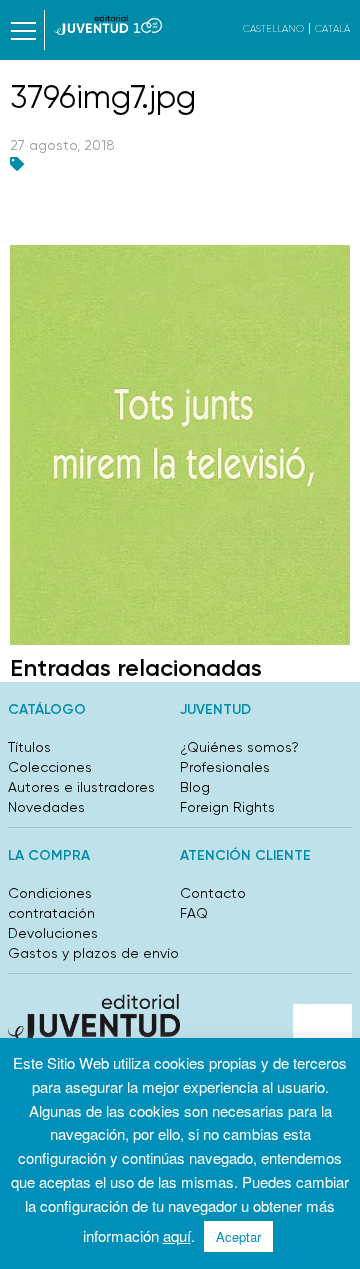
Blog (195, 787)
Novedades (46, 807)
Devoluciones (53, 933)
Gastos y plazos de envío (93, 953)
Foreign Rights (227, 807)
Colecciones (50, 767)
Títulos (29, 747)
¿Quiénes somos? (239, 747)
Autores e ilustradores (81, 787)
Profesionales (225, 767)
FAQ (194, 913)
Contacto (213, 893)
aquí (177, 1235)
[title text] (108, 25)
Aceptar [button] (238, 1236)
